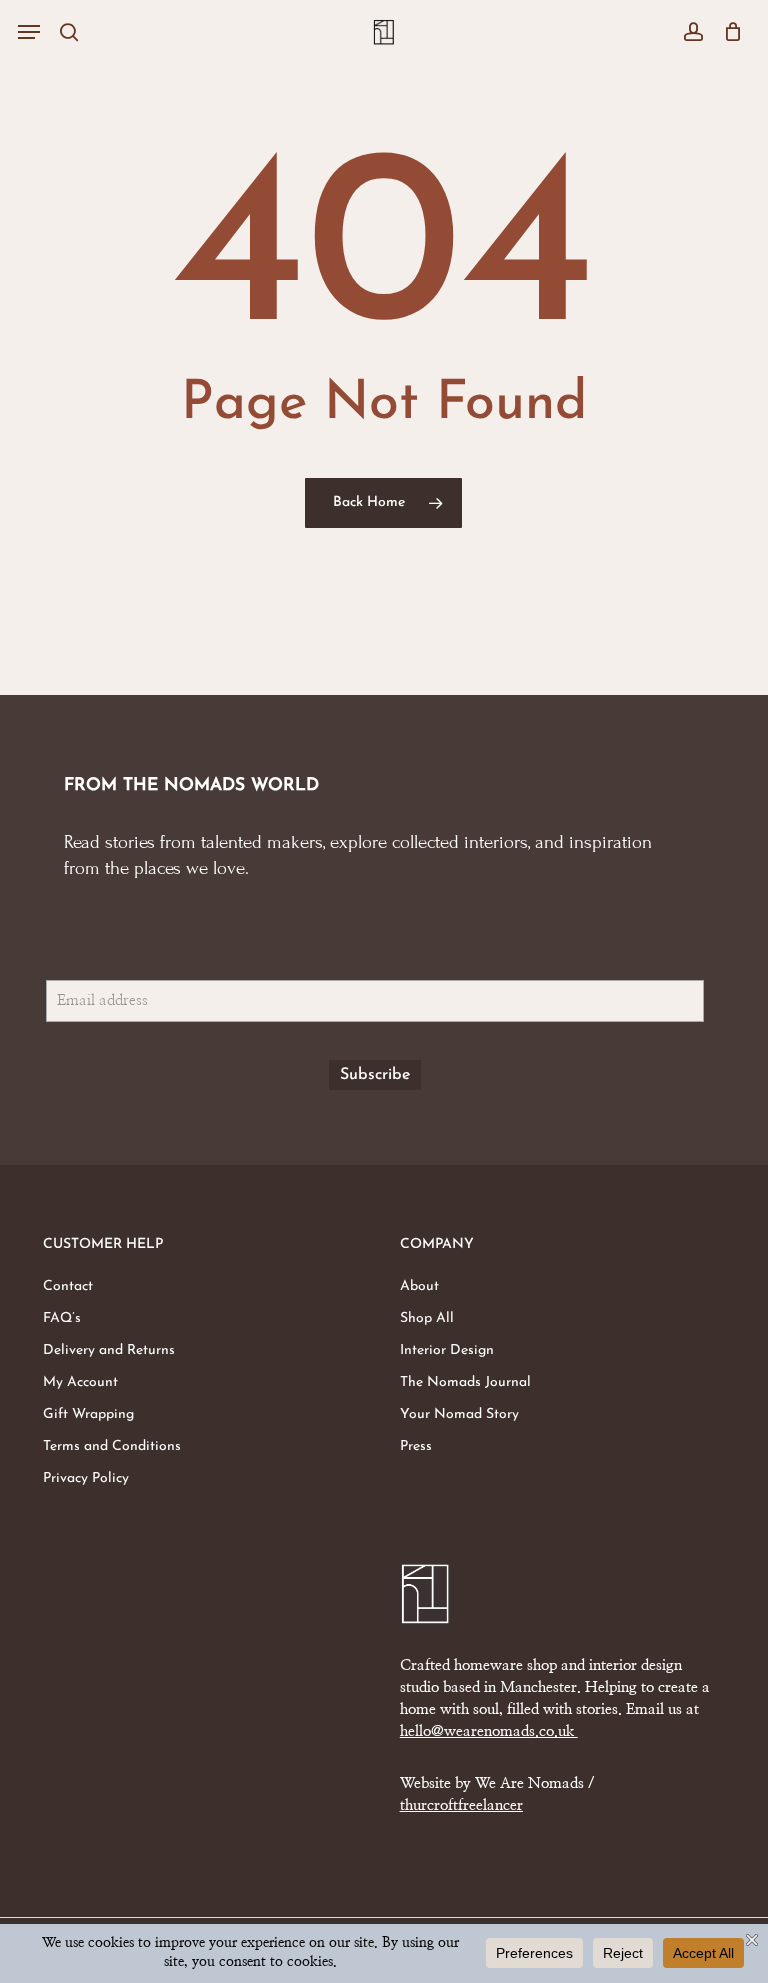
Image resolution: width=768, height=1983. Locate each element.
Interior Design (447, 1350)
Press (416, 1446)
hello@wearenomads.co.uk (489, 1731)
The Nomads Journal (465, 1382)
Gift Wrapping (88, 1414)
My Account (80, 1382)
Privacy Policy (86, 1478)
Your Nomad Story (459, 1414)
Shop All (427, 1318)
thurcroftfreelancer (461, 1805)
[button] (29, 32)
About (419, 1286)
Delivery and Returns (109, 1350)
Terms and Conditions (112, 1446)
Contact (68, 1286)
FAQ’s (62, 1318)
